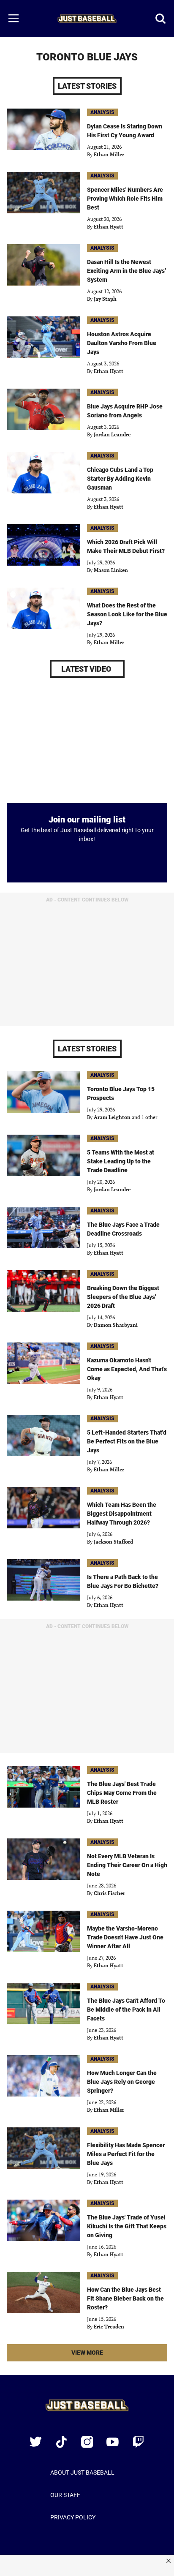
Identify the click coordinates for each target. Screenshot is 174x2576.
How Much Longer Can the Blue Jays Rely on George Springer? (122, 2082)
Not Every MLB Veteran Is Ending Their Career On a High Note (127, 1865)
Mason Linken (111, 570)
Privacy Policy (73, 2517)
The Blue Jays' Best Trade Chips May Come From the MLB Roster (122, 1793)
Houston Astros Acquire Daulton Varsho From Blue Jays (122, 343)
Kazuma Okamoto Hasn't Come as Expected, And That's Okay (127, 1369)
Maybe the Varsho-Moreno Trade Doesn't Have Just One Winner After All (125, 1937)
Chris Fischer (109, 1893)
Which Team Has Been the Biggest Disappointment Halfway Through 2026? (122, 1514)
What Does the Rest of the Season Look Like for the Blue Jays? (127, 614)
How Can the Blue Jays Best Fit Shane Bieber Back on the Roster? (125, 2298)
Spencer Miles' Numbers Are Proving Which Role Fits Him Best (125, 199)
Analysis (102, 112)
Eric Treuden (109, 2327)
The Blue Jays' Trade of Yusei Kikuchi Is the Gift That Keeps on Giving (127, 2226)
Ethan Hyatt (109, 227)
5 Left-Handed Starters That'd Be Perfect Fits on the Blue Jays (127, 1441)
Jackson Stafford (113, 1542)
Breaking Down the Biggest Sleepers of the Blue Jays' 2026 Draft (123, 1297)
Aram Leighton (112, 1117)
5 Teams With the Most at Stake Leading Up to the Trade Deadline (121, 1161)
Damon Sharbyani (116, 1325)
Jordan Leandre (112, 434)
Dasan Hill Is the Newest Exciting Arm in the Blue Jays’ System (126, 271)
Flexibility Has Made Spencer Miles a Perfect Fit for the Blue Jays (126, 2154)
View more (101, 2355)
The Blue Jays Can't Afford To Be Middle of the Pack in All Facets (126, 2010)
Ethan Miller (109, 154)
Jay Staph (105, 299)
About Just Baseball (82, 2473)
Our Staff (65, 2495)
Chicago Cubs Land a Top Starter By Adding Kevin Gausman (120, 479)
